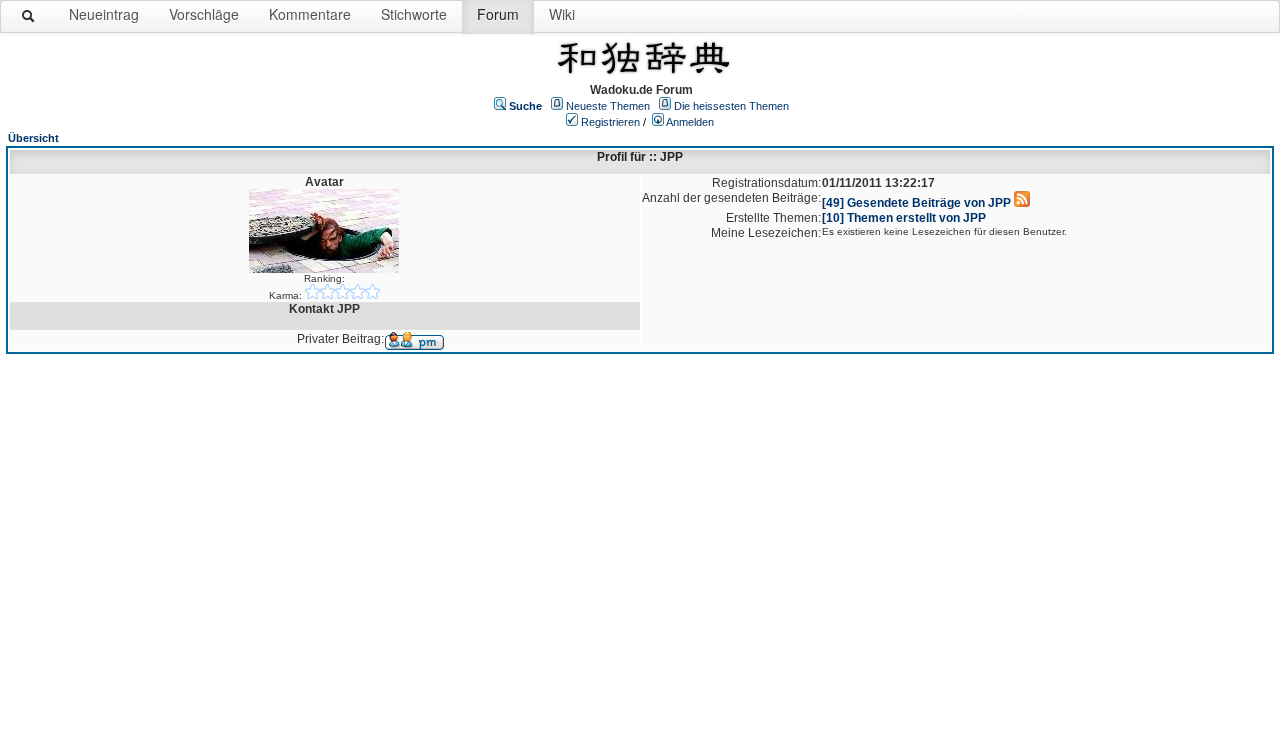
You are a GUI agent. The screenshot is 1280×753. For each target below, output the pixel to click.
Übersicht (33, 138)
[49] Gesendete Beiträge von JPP (916, 203)
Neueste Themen (608, 106)
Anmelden (690, 122)
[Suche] (29, 20)
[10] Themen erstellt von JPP (904, 218)
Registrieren (610, 122)
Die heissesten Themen (731, 106)
